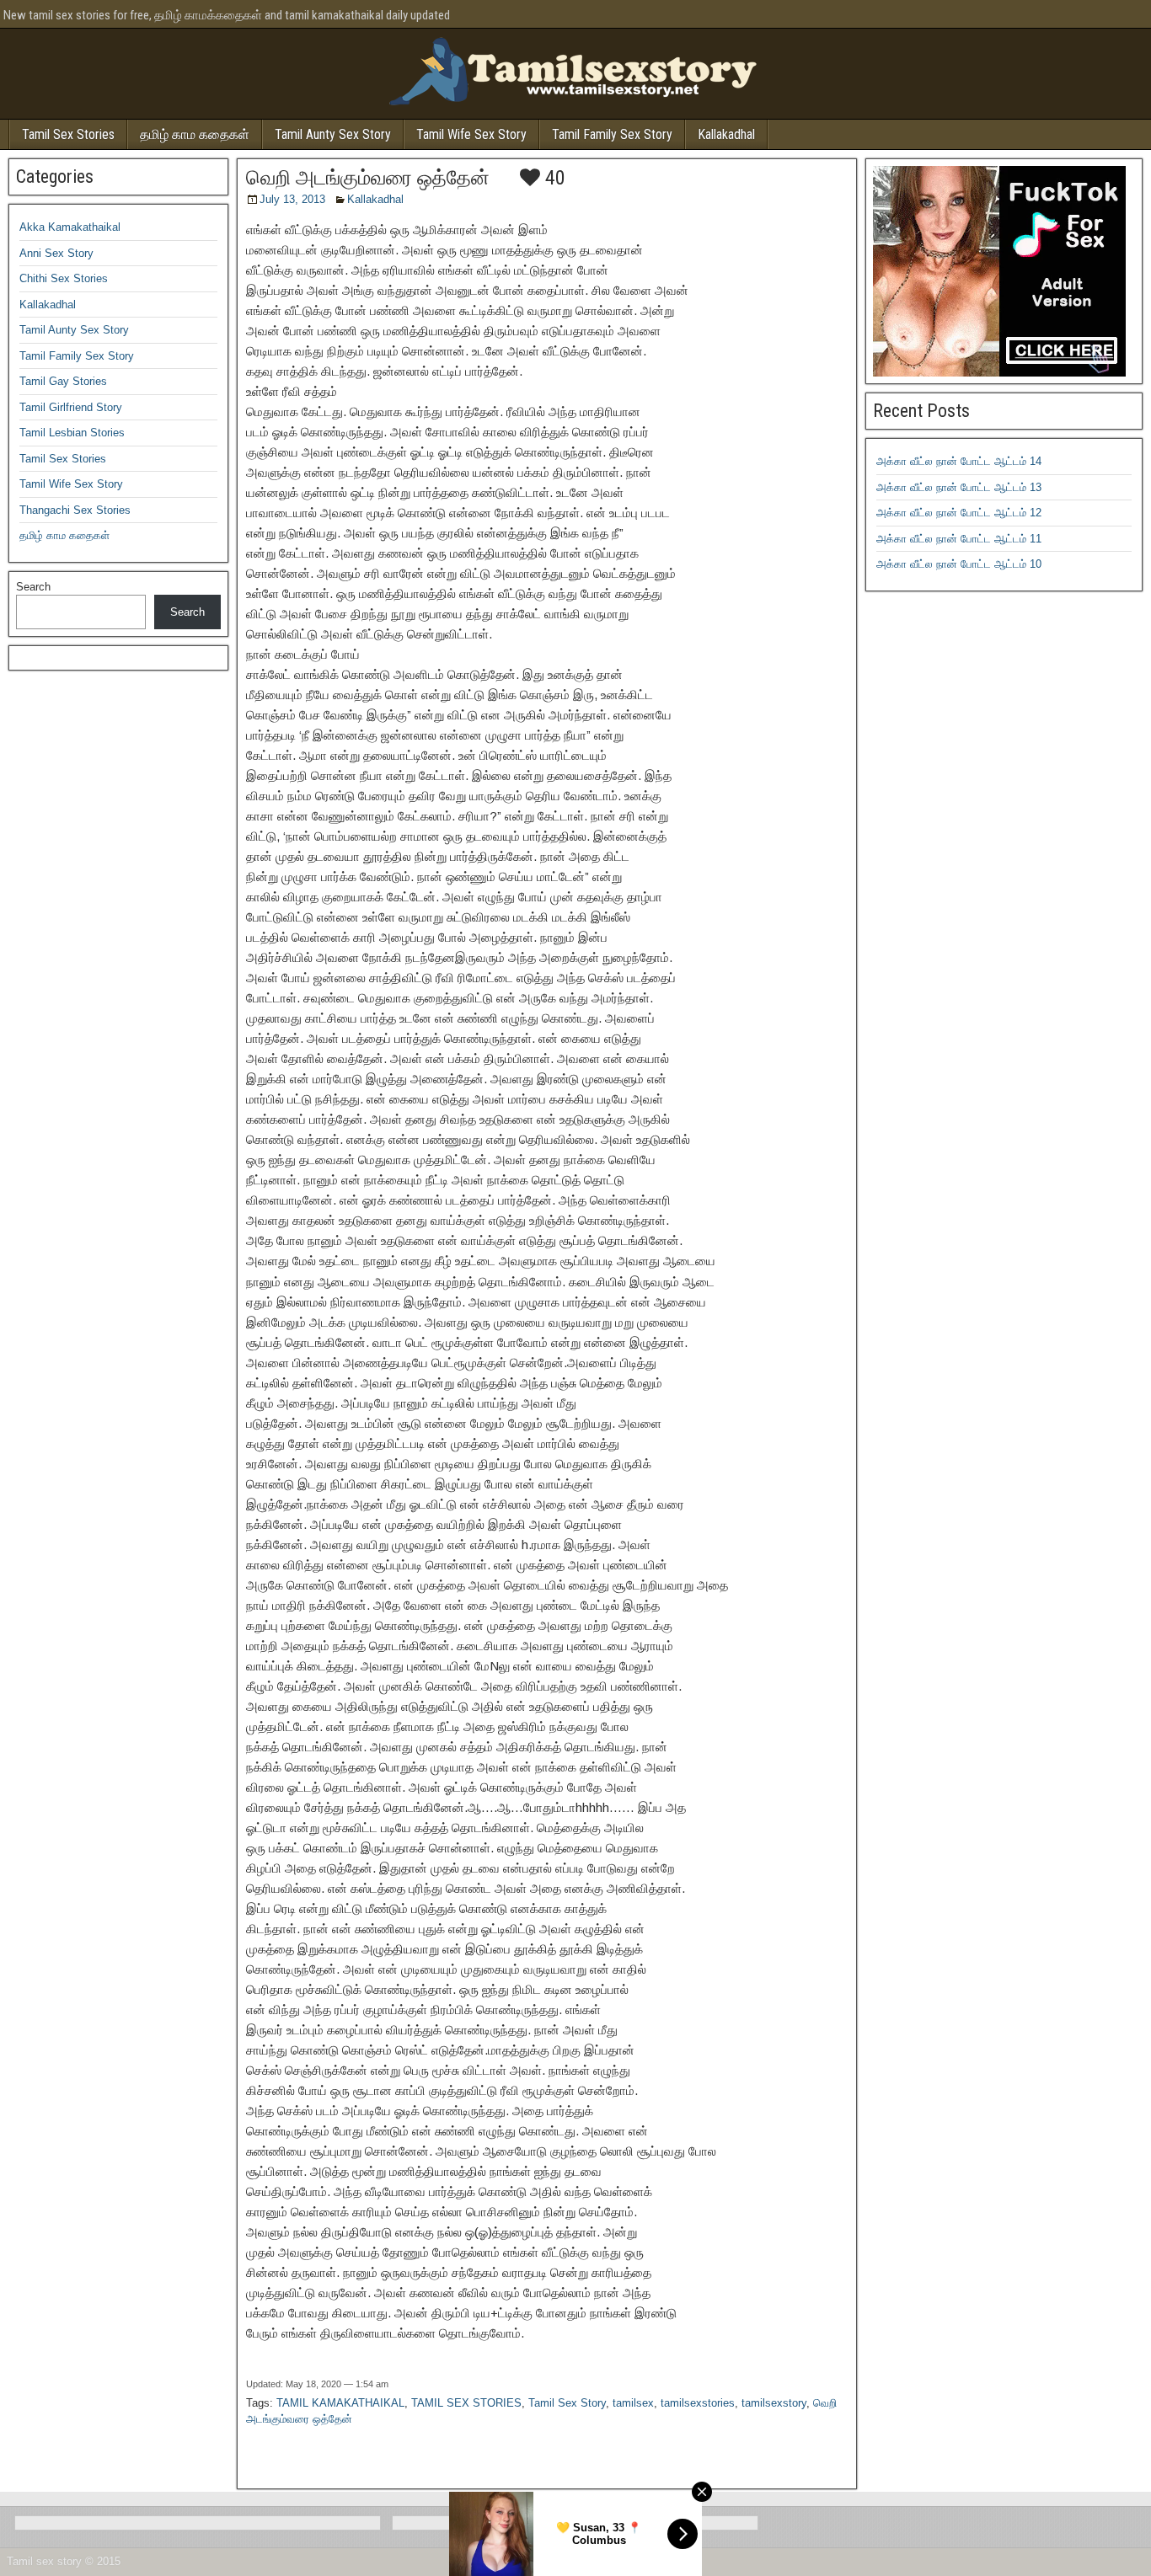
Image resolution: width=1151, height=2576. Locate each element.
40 (553, 178)
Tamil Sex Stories (68, 134)
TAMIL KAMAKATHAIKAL (340, 2403)
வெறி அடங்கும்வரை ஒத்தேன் (368, 178)
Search (33, 587)
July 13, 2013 (292, 199)
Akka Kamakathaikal (70, 227)
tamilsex (633, 2403)
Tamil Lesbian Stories (72, 433)
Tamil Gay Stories (63, 381)
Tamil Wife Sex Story (471, 134)
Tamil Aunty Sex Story (333, 134)
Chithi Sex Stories (64, 278)
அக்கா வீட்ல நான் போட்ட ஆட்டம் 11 (959, 539)
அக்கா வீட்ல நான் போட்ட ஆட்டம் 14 (959, 461)
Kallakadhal (726, 134)
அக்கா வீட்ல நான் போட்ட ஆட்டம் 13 (959, 487)
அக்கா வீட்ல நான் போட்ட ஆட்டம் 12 (959, 513)
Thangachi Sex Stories (75, 510)
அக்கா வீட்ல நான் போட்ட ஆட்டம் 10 (959, 564)
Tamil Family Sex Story (612, 134)
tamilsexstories (698, 2403)
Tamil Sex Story (567, 2403)
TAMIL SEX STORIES (466, 2403)
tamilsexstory (774, 2403)
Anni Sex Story (56, 253)
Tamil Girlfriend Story (71, 407)
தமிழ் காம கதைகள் (195, 134)
